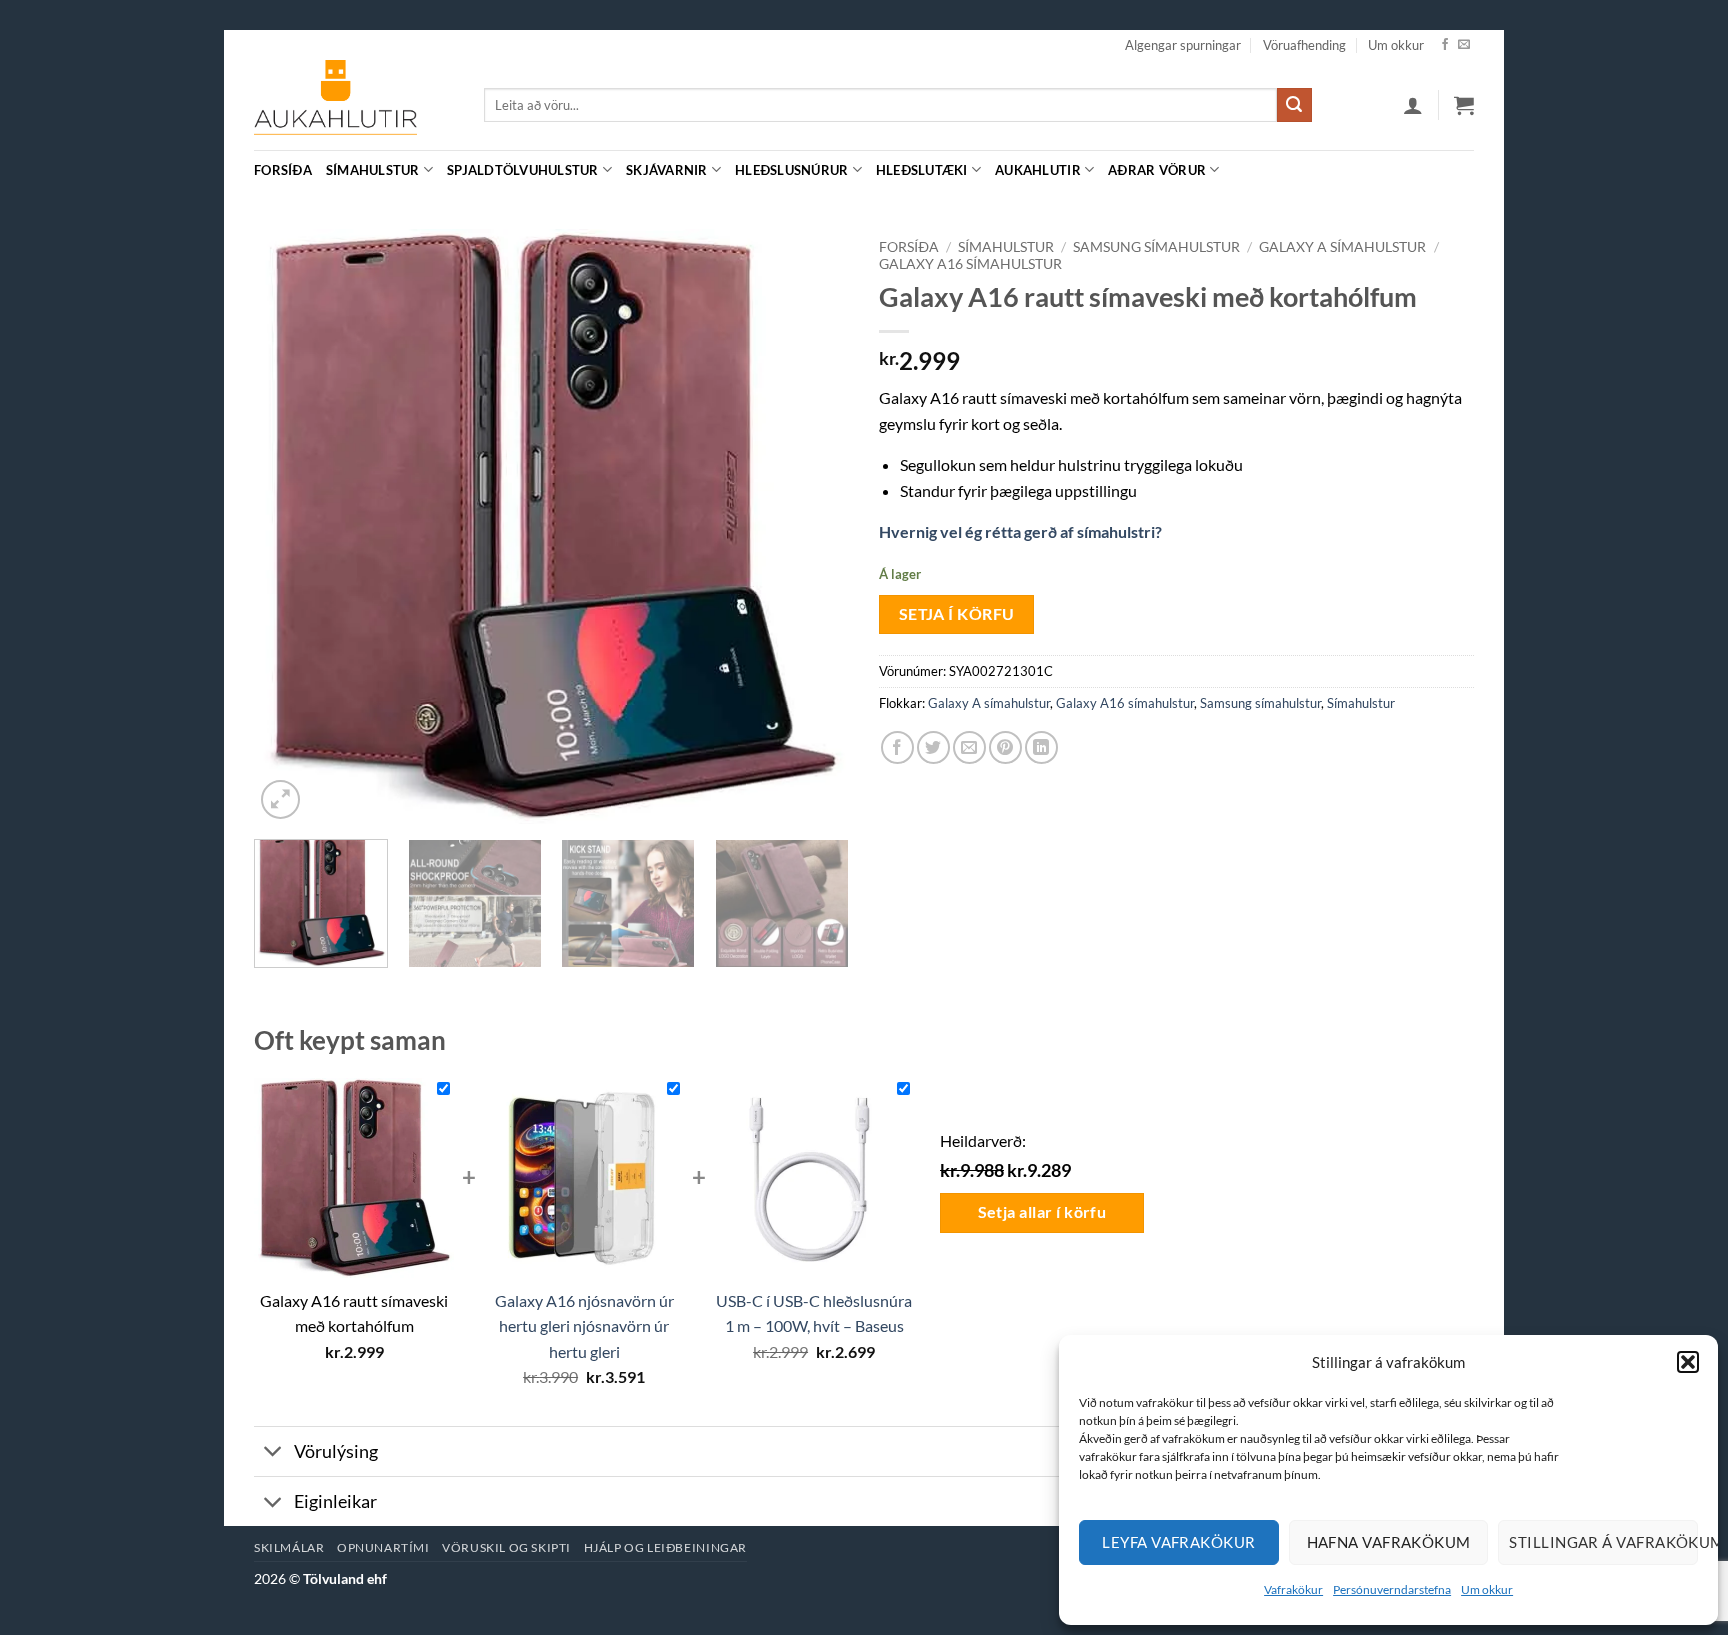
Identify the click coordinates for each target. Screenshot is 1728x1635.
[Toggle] (273, 1453)
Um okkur (1487, 1589)
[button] (1688, 1362)
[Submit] (1294, 105)
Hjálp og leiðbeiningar (665, 1547)
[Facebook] (1445, 45)
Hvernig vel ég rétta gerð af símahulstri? (1020, 531)
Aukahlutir (1038, 170)
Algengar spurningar (1183, 45)
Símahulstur (373, 170)
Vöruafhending (1304, 45)
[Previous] (291, 526)
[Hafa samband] (1464, 45)
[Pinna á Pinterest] (1005, 747)
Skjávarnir (667, 170)
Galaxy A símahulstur (1342, 247)
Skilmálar (289, 1547)
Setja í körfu (957, 614)
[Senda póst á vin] (969, 747)
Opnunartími (383, 1547)
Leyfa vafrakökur (1178, 1542)
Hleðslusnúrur (791, 170)
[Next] (812, 526)
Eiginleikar (335, 1501)
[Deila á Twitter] (933, 747)
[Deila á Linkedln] (1041, 747)
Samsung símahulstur (1156, 247)
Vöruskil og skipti (506, 1547)
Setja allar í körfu (1042, 1212)
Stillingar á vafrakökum (1603, 1542)
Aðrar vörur (1157, 170)
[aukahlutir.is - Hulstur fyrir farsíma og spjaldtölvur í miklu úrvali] (354, 105)
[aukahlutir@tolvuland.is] (1463, 169)
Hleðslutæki (922, 170)
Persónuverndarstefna (1392, 1589)
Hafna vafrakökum (1389, 1542)
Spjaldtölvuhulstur (523, 170)
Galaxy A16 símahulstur (970, 264)
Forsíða (283, 170)
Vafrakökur (1293, 1589)
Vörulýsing (336, 1451)
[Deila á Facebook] (897, 747)
